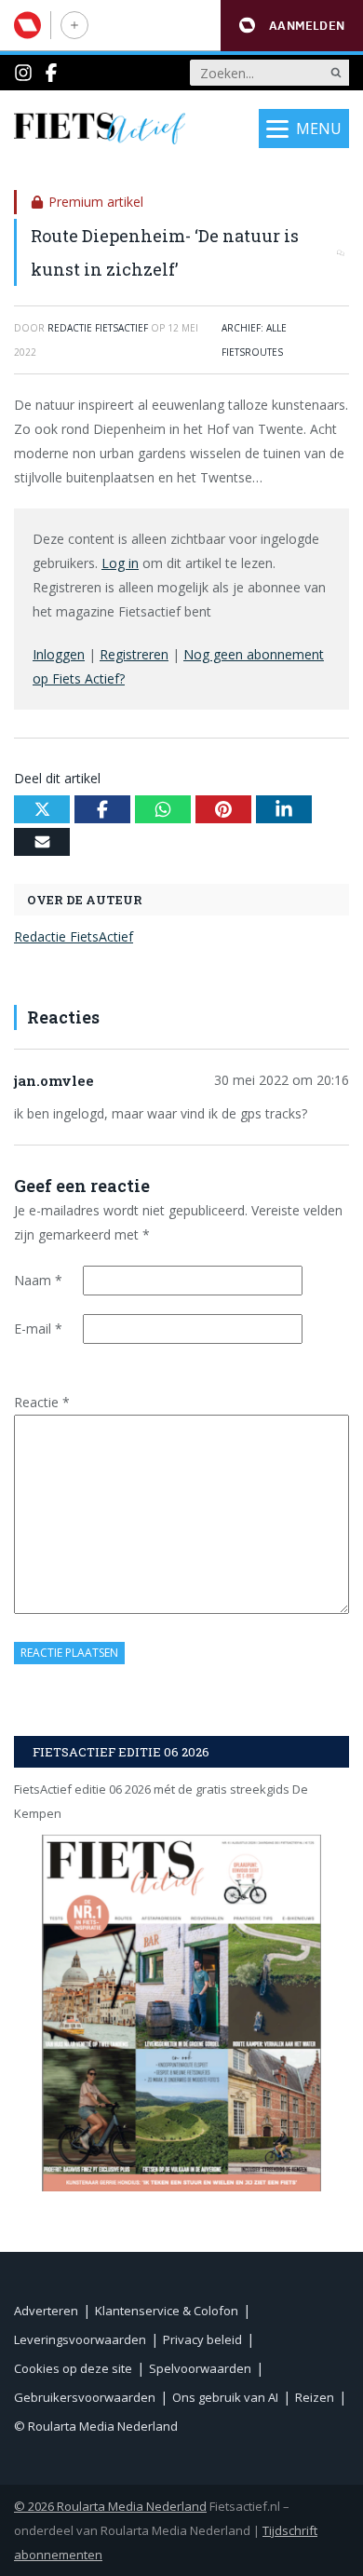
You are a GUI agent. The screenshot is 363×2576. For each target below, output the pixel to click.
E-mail (38, 1329)
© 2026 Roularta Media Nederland (110, 2506)
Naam (38, 1280)
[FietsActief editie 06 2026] (181, 2013)
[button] (292, 26)
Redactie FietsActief (74, 936)
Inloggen (59, 654)
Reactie (42, 1402)
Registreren (134, 654)
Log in (120, 563)
